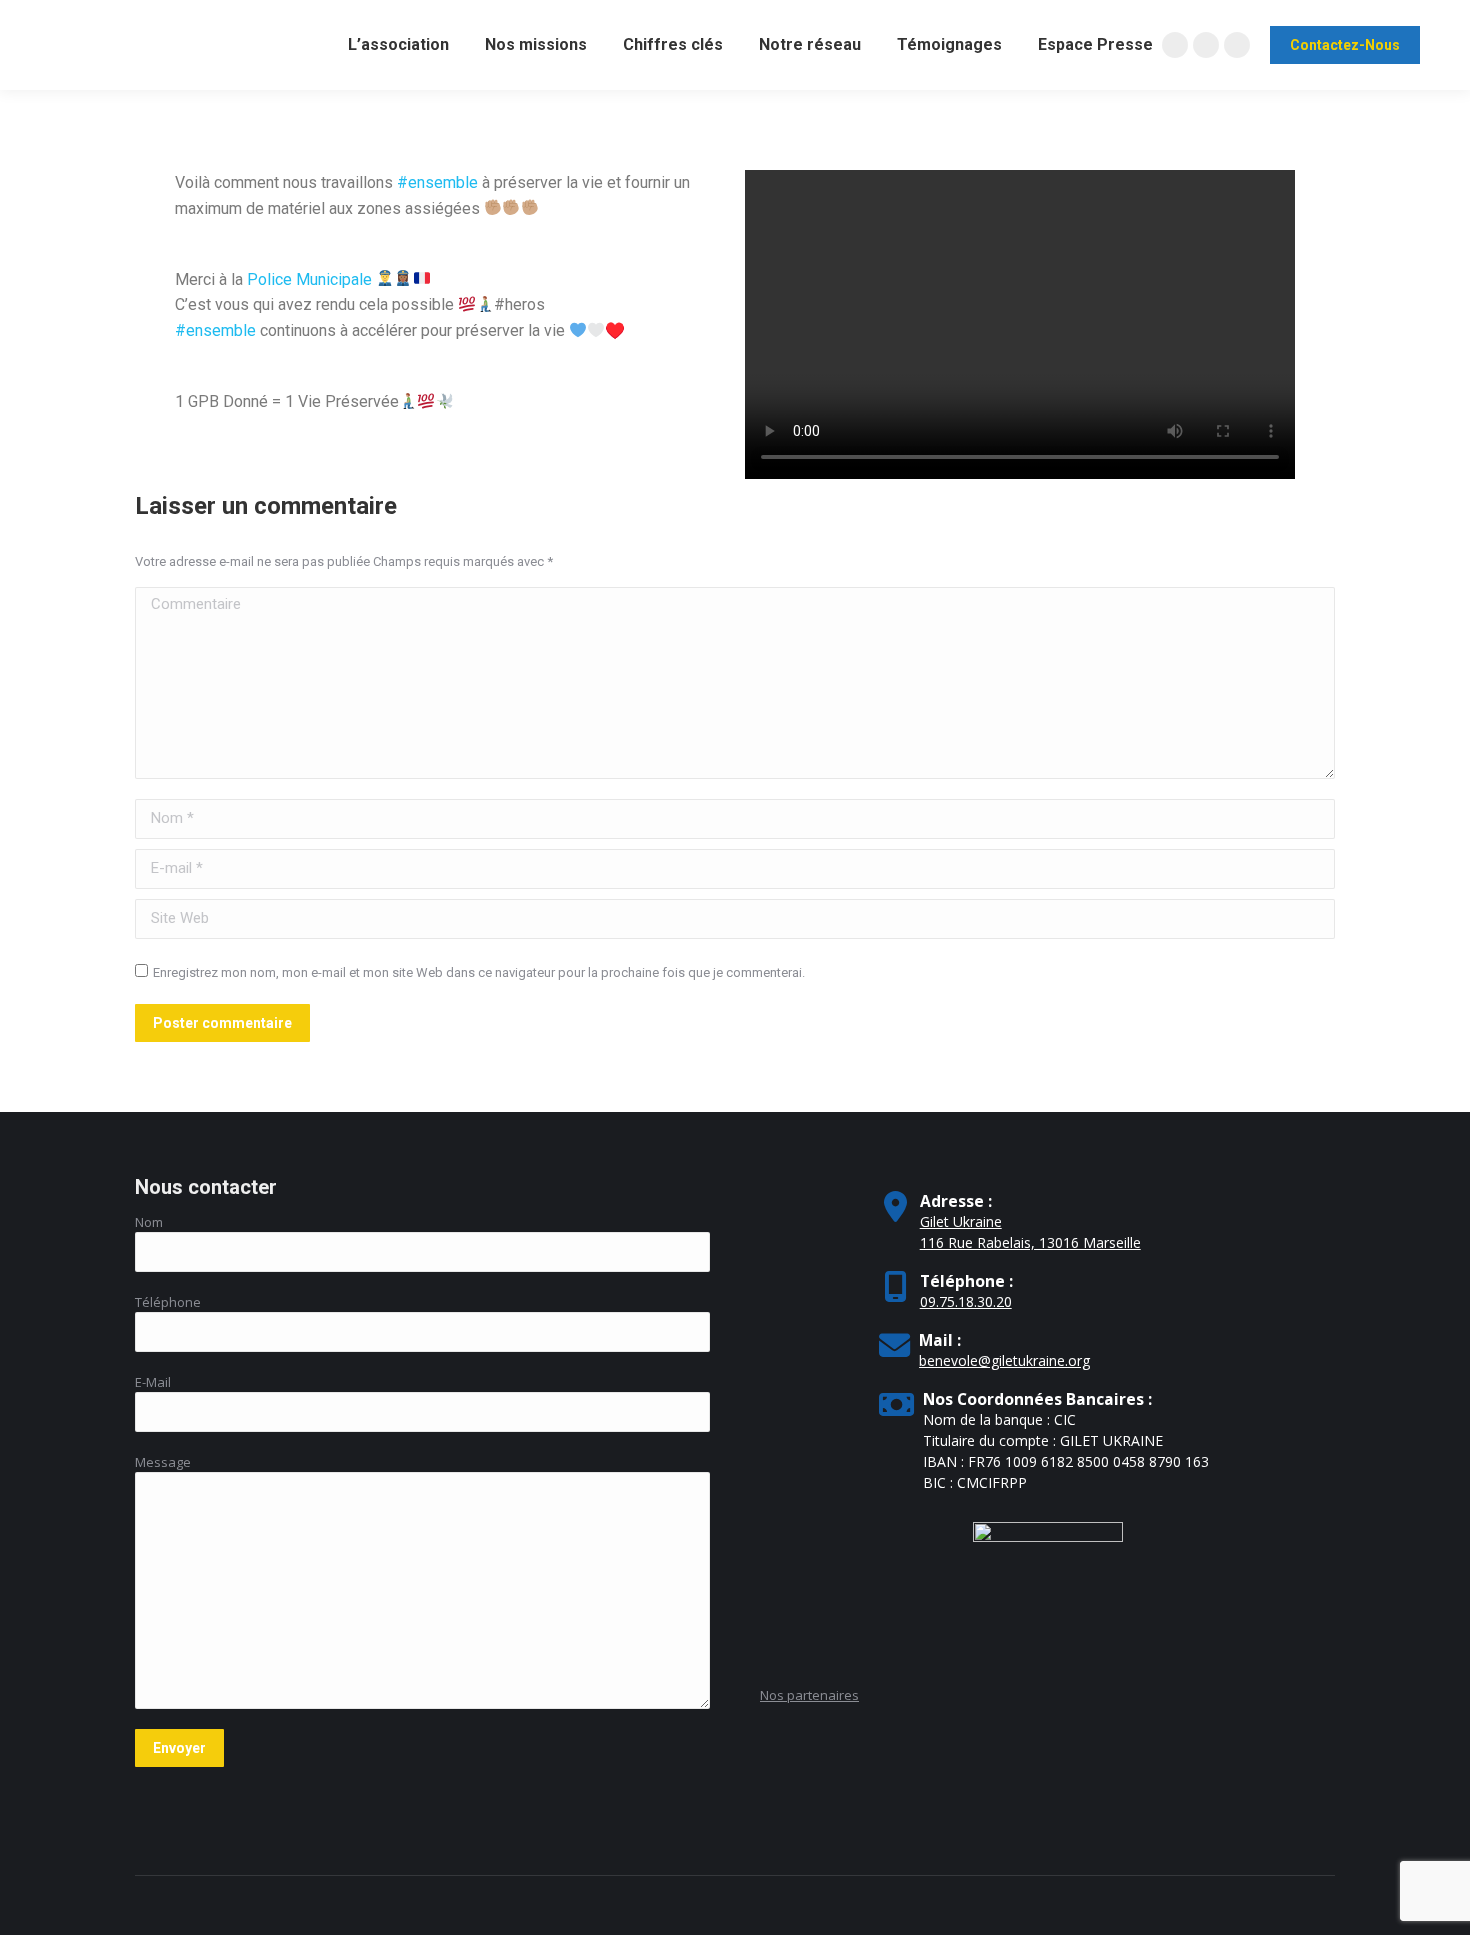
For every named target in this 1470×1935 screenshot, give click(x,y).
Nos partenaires (809, 1695)
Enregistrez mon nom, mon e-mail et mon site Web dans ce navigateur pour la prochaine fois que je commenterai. (479, 972)
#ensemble (437, 182)
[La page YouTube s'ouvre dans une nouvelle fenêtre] (1206, 45)
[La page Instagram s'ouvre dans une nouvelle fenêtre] (1175, 45)
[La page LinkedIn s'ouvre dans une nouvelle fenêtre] (1237, 45)
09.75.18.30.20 (966, 1301)
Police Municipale (309, 279)
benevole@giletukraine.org (1004, 1360)
